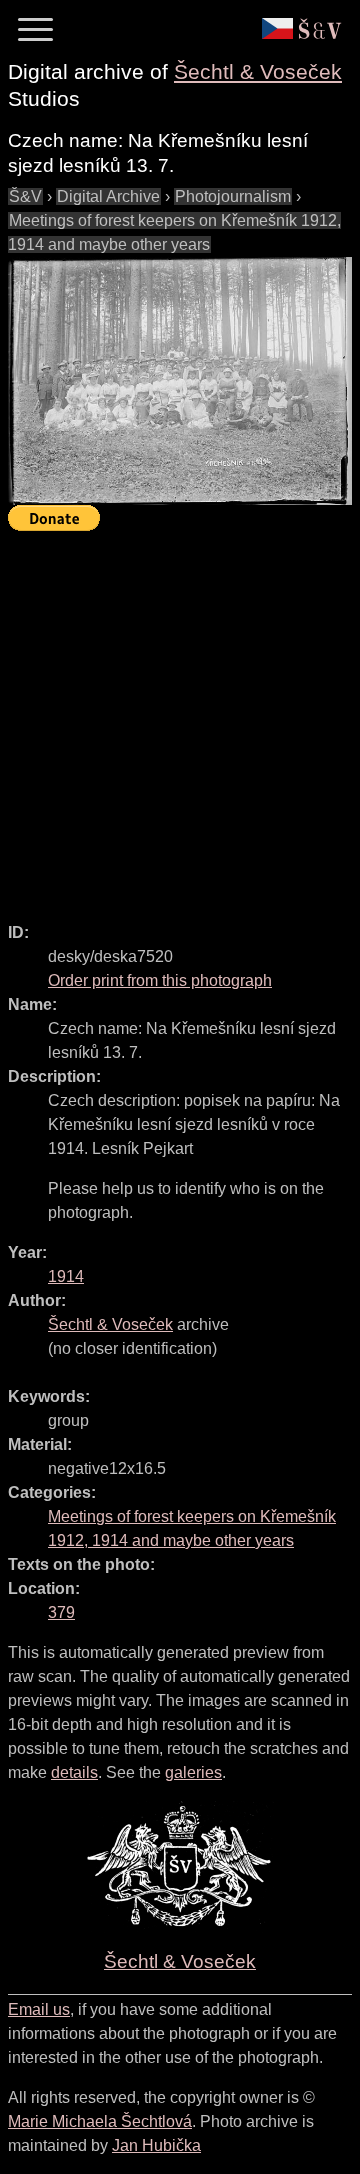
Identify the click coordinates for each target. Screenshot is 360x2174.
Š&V (25, 196)
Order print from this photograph (160, 980)
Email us (39, 2009)
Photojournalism (233, 196)
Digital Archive (108, 196)
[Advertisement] (180, 718)
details (74, 1772)
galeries (193, 1772)
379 (61, 1612)
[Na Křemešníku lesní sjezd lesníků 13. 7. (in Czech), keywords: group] (180, 381)
